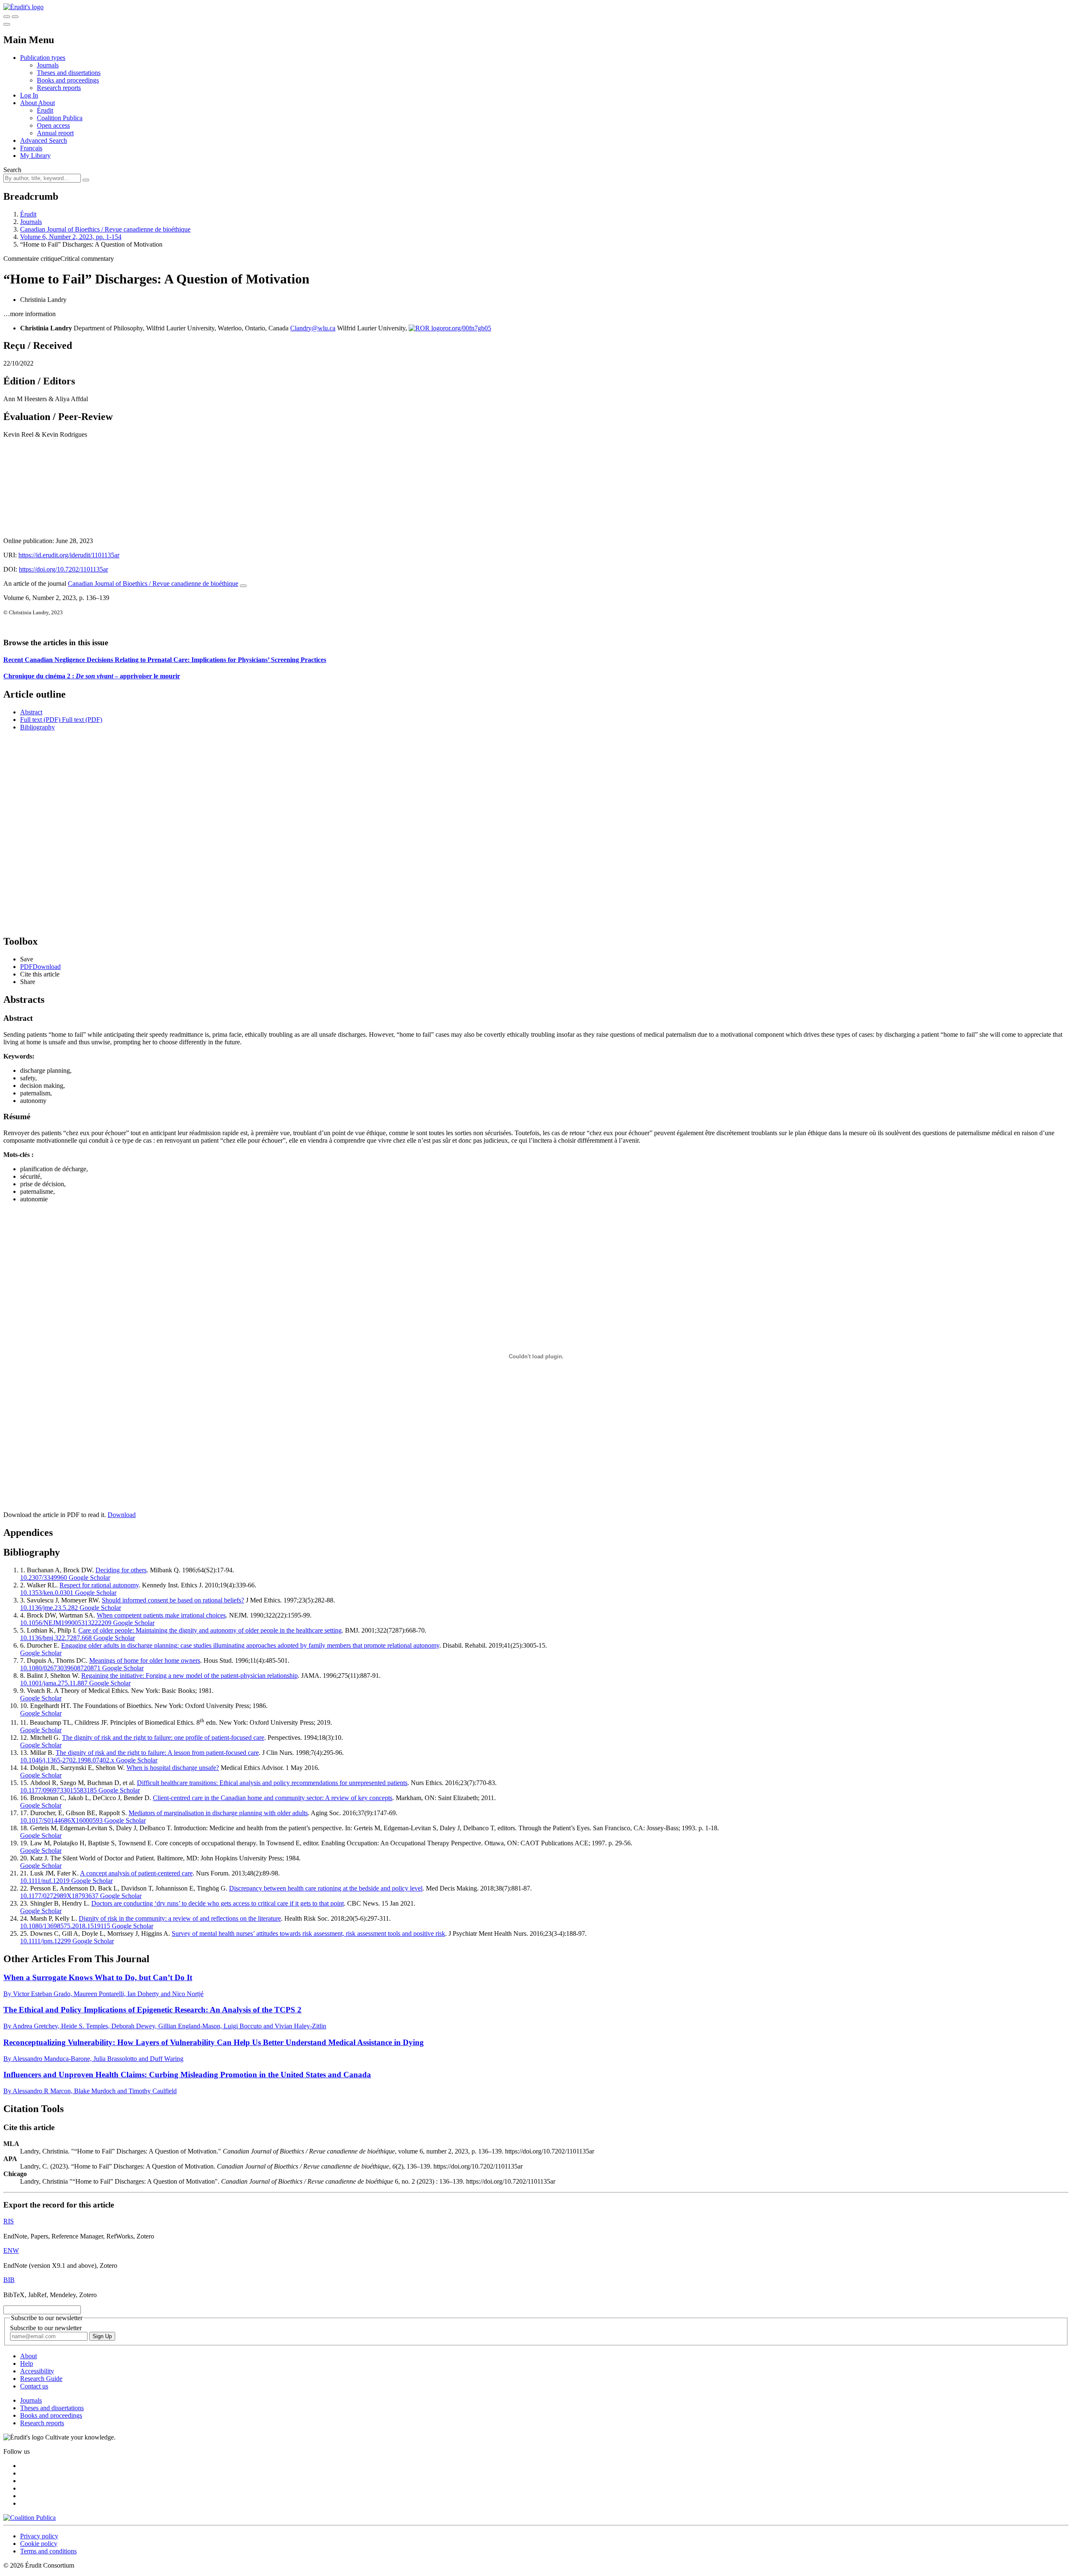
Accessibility (37, 2371)
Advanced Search (44, 140)
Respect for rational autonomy (99, 1585)
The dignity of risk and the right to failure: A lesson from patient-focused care (157, 1753)
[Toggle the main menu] (7, 24)
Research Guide (41, 2379)
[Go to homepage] (23, 7)
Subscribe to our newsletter (46, 2328)
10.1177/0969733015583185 (58, 1790)
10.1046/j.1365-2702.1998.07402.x (67, 1760)
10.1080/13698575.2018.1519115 (65, 1926)
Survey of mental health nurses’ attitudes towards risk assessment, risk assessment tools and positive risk (308, 1933)
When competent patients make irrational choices (161, 1615)
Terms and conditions (48, 2551)
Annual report (55, 133)
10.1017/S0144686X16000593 (61, 1820)
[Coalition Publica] (30, 2518)
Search (12, 170)
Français (31, 148)
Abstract (31, 712)
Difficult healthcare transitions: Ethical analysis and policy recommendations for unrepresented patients (272, 1783)
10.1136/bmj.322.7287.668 (56, 1638)
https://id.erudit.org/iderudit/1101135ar (69, 555)
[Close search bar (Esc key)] (15, 17)
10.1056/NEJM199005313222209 (66, 1623)
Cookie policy (39, 2544)
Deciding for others (121, 1570)
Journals (48, 65)
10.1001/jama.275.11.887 (54, 1683)
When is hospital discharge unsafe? (173, 1768)
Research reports (59, 88)
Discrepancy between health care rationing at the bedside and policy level (326, 1888)
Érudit (45, 110)
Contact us (34, 2386)
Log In (29, 95)
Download (122, 1515)
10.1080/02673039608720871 (60, 1668)
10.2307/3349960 (44, 1578)
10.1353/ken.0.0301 (47, 1593)
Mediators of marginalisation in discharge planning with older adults (218, 1813)
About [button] (29, 103)
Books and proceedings (68, 80)
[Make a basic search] (7, 17)
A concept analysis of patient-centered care (136, 1873)
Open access (53, 125)
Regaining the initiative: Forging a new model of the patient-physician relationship (189, 1676)
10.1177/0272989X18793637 (59, 1896)
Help (27, 2363)
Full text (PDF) (40, 720)
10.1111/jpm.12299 (45, 1941)
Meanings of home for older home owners (145, 1660)
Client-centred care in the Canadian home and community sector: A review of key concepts (273, 1798)
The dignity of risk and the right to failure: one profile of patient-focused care (163, 1738)
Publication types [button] (43, 58)
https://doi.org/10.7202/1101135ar (63, 569)
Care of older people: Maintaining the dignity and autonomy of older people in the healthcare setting (210, 1630)
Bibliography (37, 727)
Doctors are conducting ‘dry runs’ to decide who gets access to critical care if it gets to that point (218, 1903)
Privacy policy (39, 2536)
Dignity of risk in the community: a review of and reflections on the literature (180, 1918)
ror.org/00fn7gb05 (467, 328)
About (46, 103)
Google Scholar (89, 1578)
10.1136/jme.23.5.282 (49, 1608)
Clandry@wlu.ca (313, 328)
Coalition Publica (60, 118)
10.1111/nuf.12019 (45, 1881)
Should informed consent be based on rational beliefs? (173, 1600)
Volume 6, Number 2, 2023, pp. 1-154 (71, 237)
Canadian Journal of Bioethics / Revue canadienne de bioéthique (105, 229)
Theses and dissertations (69, 73)
